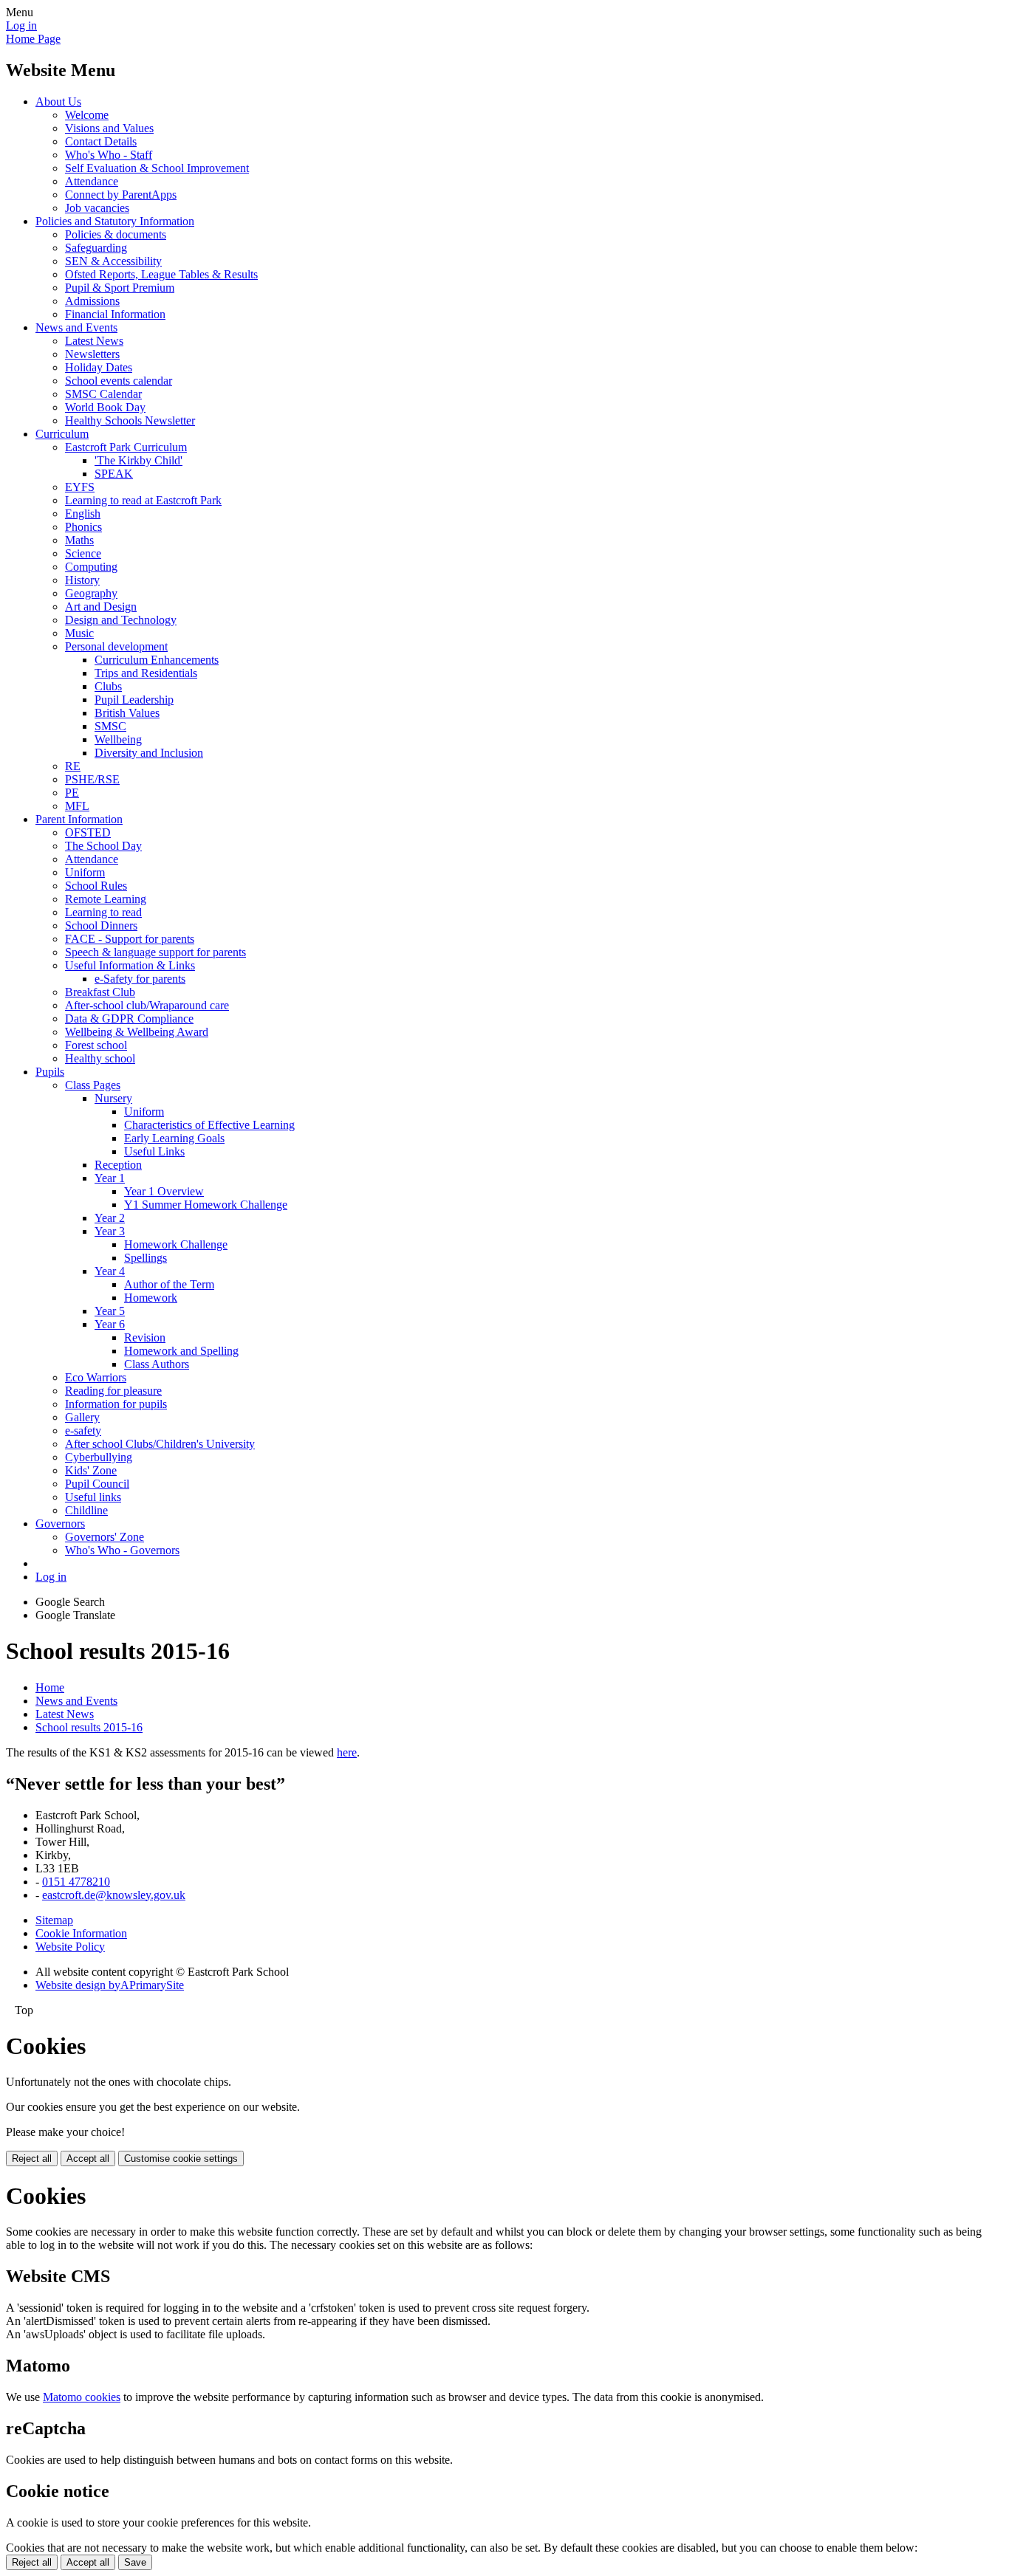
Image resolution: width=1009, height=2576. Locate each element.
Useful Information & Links (130, 965)
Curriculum (62, 434)
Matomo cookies (82, 2397)
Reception (118, 1165)
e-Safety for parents (140, 979)
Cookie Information (81, 1933)
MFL (77, 806)
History (82, 580)
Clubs (108, 686)
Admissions (92, 301)
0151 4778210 (76, 1882)
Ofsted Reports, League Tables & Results (161, 274)
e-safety (83, 1430)
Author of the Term (169, 1284)
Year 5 (110, 1311)
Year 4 (110, 1271)
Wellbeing (118, 739)
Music (79, 633)
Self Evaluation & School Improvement (157, 168)
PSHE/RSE (92, 779)
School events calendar (119, 381)
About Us (58, 102)
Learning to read (103, 912)
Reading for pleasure (113, 1391)
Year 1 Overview (164, 1191)
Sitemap (54, 1920)
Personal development (116, 646)
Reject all (32, 2158)
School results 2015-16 (89, 1727)
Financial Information (115, 314)
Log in (21, 25)
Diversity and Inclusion (149, 753)
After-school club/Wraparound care (147, 1005)
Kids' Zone (91, 1470)
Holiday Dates (99, 367)
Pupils (50, 1072)
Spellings (146, 1258)
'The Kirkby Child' (138, 460)
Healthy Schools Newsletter (130, 420)
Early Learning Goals (174, 1138)
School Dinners (101, 925)
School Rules (96, 886)
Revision (145, 1337)
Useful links (93, 1497)
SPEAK (114, 474)
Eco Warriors (96, 1377)
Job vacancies (97, 208)
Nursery (113, 1098)
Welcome (87, 115)
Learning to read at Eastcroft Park (143, 500)
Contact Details (101, 141)
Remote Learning (106, 899)
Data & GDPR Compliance (129, 1019)
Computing (91, 567)
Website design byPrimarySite (110, 1985)
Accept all (88, 2158)
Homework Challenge (176, 1244)
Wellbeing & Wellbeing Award (137, 1032)
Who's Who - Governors (122, 1550)
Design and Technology (121, 620)
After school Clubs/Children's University (160, 1444)
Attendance (92, 181)
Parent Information (79, 819)
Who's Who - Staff (109, 155)
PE (72, 793)
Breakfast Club (100, 992)
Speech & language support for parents (155, 952)
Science (83, 553)
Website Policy (70, 1947)
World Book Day (105, 407)
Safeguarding (96, 248)
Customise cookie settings (181, 2158)
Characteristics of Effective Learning (209, 1125)
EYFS (80, 487)
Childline (86, 1510)
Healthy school (100, 1058)
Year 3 (110, 1231)
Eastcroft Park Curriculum (126, 447)
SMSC (110, 726)
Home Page (33, 39)
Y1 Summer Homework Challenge (206, 1205)
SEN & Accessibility (113, 261)
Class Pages (93, 1085)
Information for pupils (116, 1404)
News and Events (76, 327)
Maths (79, 540)
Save (135, 2562)
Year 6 (110, 1324)
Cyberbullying (99, 1457)
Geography (91, 593)
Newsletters (92, 354)
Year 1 (110, 1178)
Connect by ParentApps (121, 195)
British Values (127, 713)
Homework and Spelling (181, 1351)
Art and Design (101, 607)
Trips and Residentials (146, 673)
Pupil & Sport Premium (120, 288)
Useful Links (154, 1151)
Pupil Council (97, 1484)
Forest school (96, 1045)
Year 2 (110, 1218)
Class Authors (157, 1364)
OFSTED (88, 832)
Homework (151, 1298)
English (83, 514)
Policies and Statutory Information (115, 221)
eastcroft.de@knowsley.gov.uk (114, 1895)
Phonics (83, 527)
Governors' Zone (105, 1537)
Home (50, 1687)
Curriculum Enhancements (157, 660)
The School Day (103, 846)
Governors (60, 1524)
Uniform (85, 872)
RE (73, 766)
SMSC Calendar (103, 394)
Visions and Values (109, 128)
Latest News (94, 341)
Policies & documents (116, 234)
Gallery (82, 1417)
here (347, 1752)
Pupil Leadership (134, 700)
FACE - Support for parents (130, 939)
